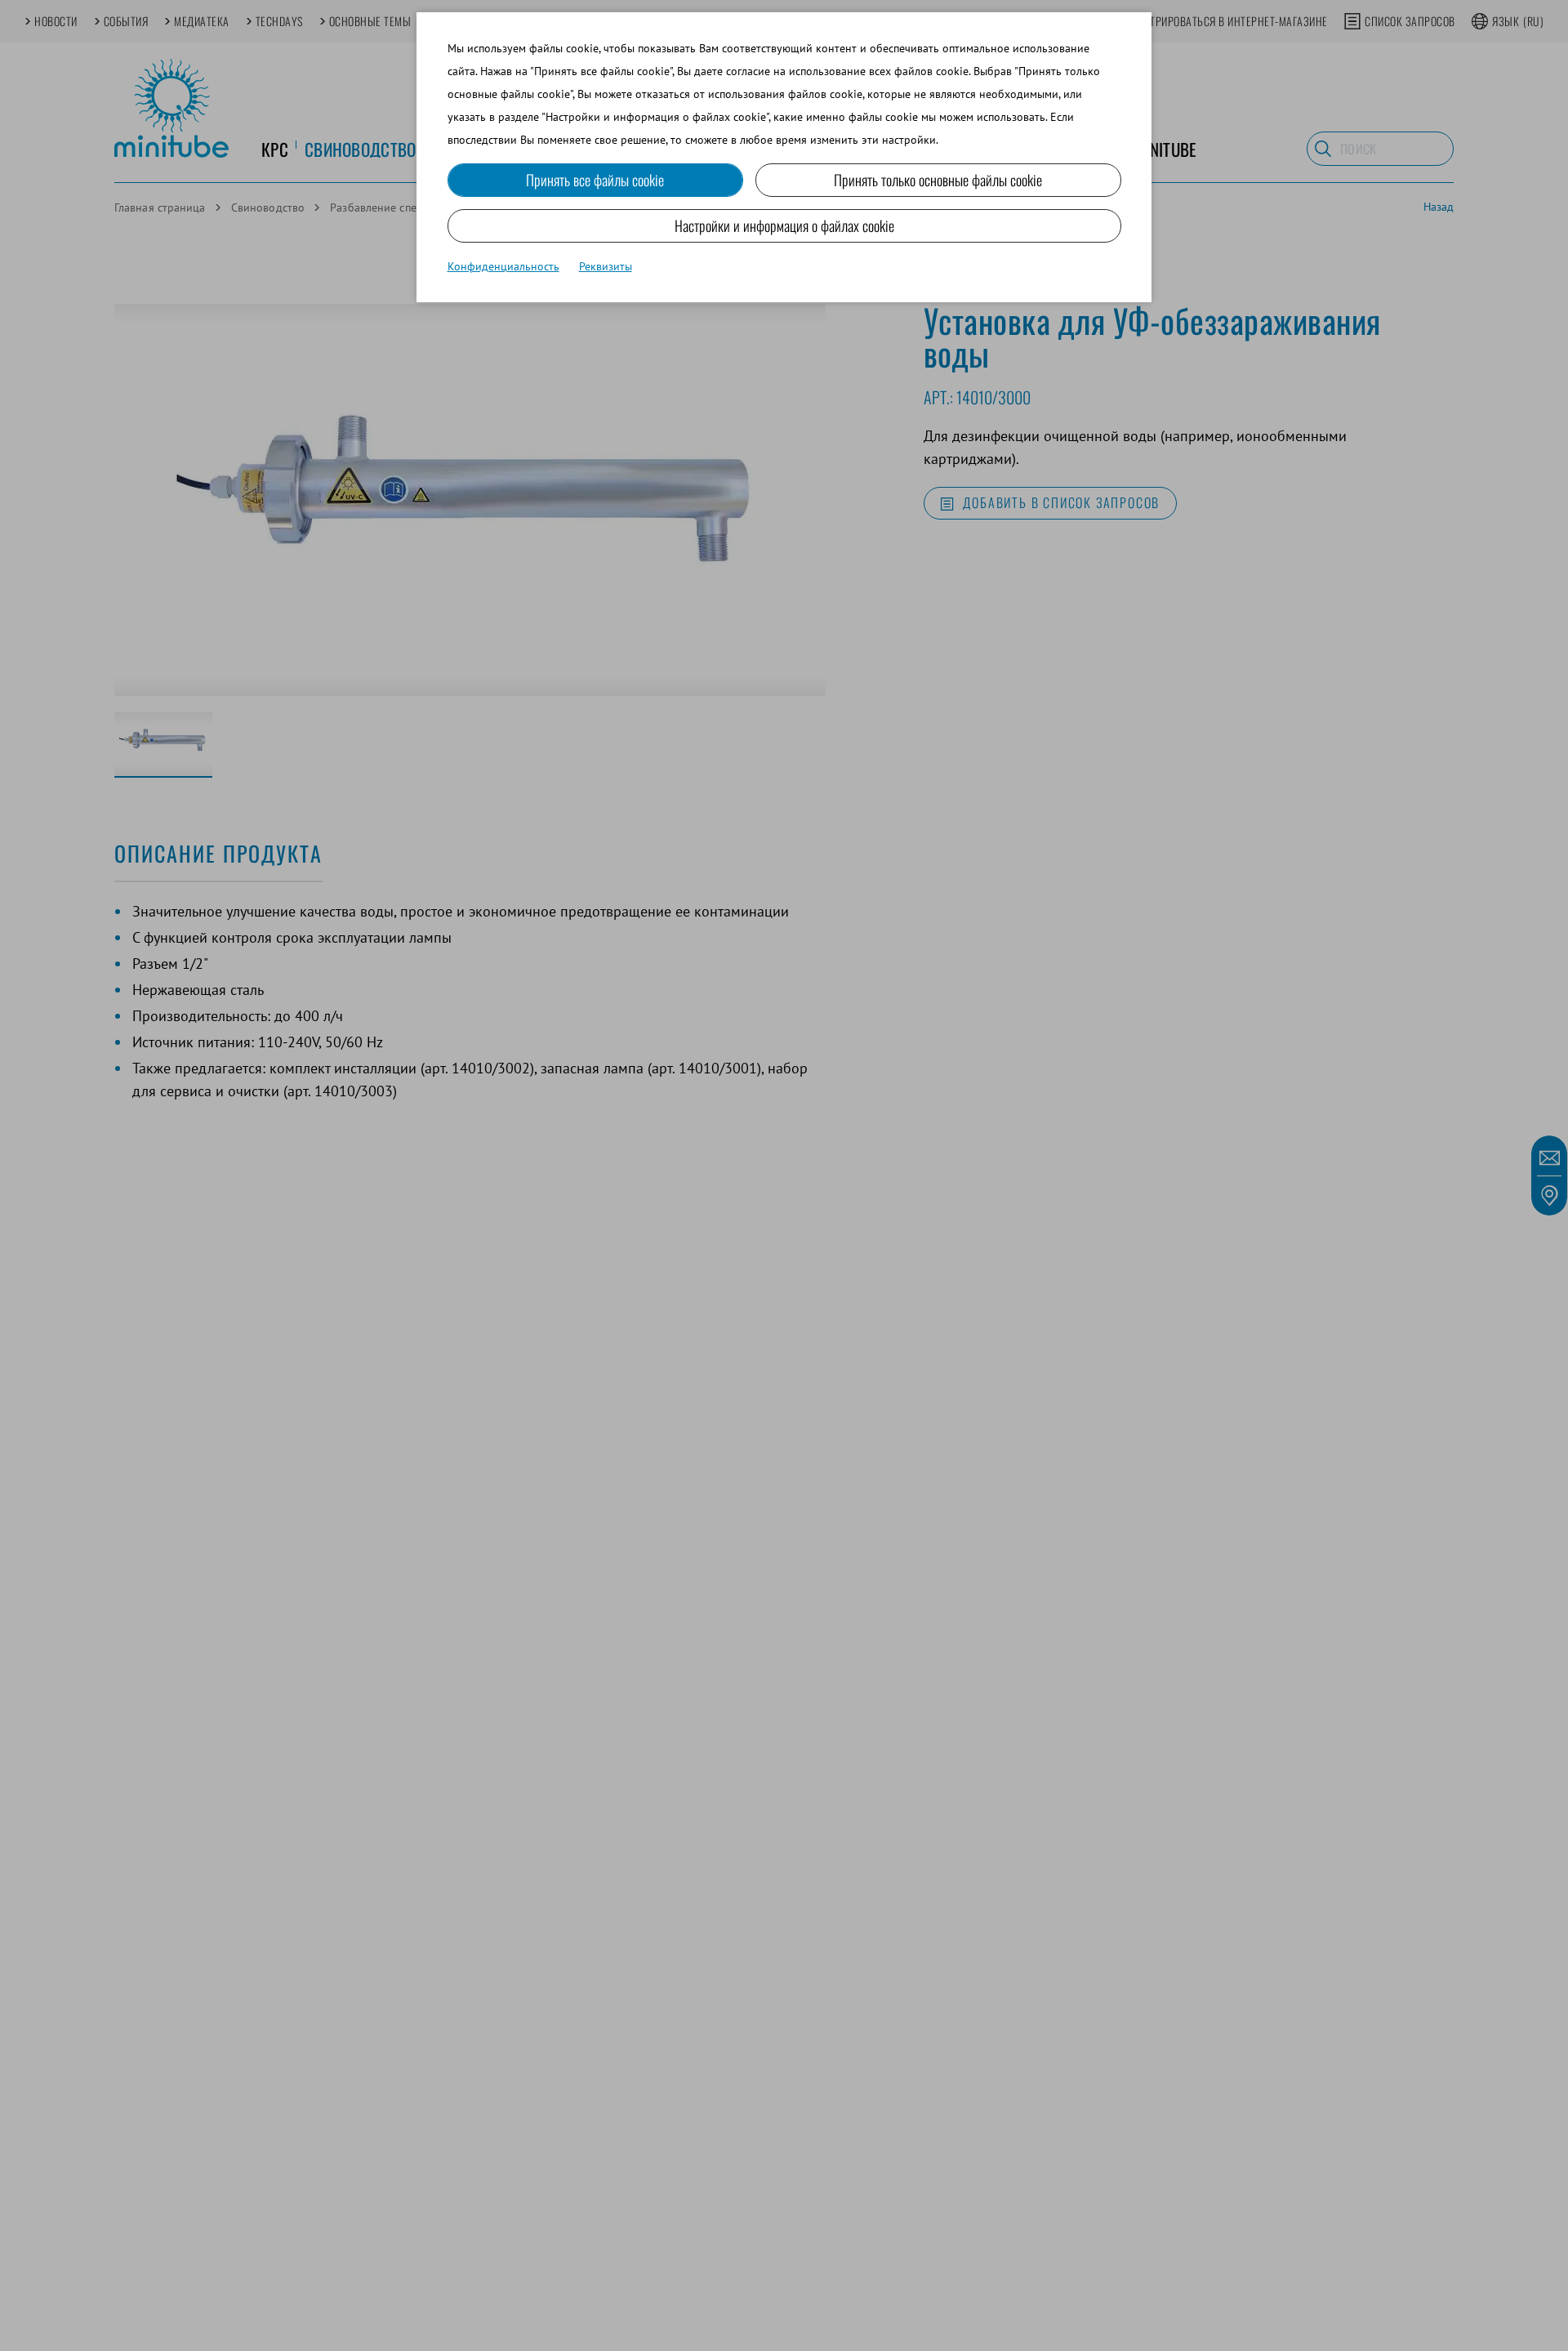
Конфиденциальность (503, 266)
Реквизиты (606, 266)
